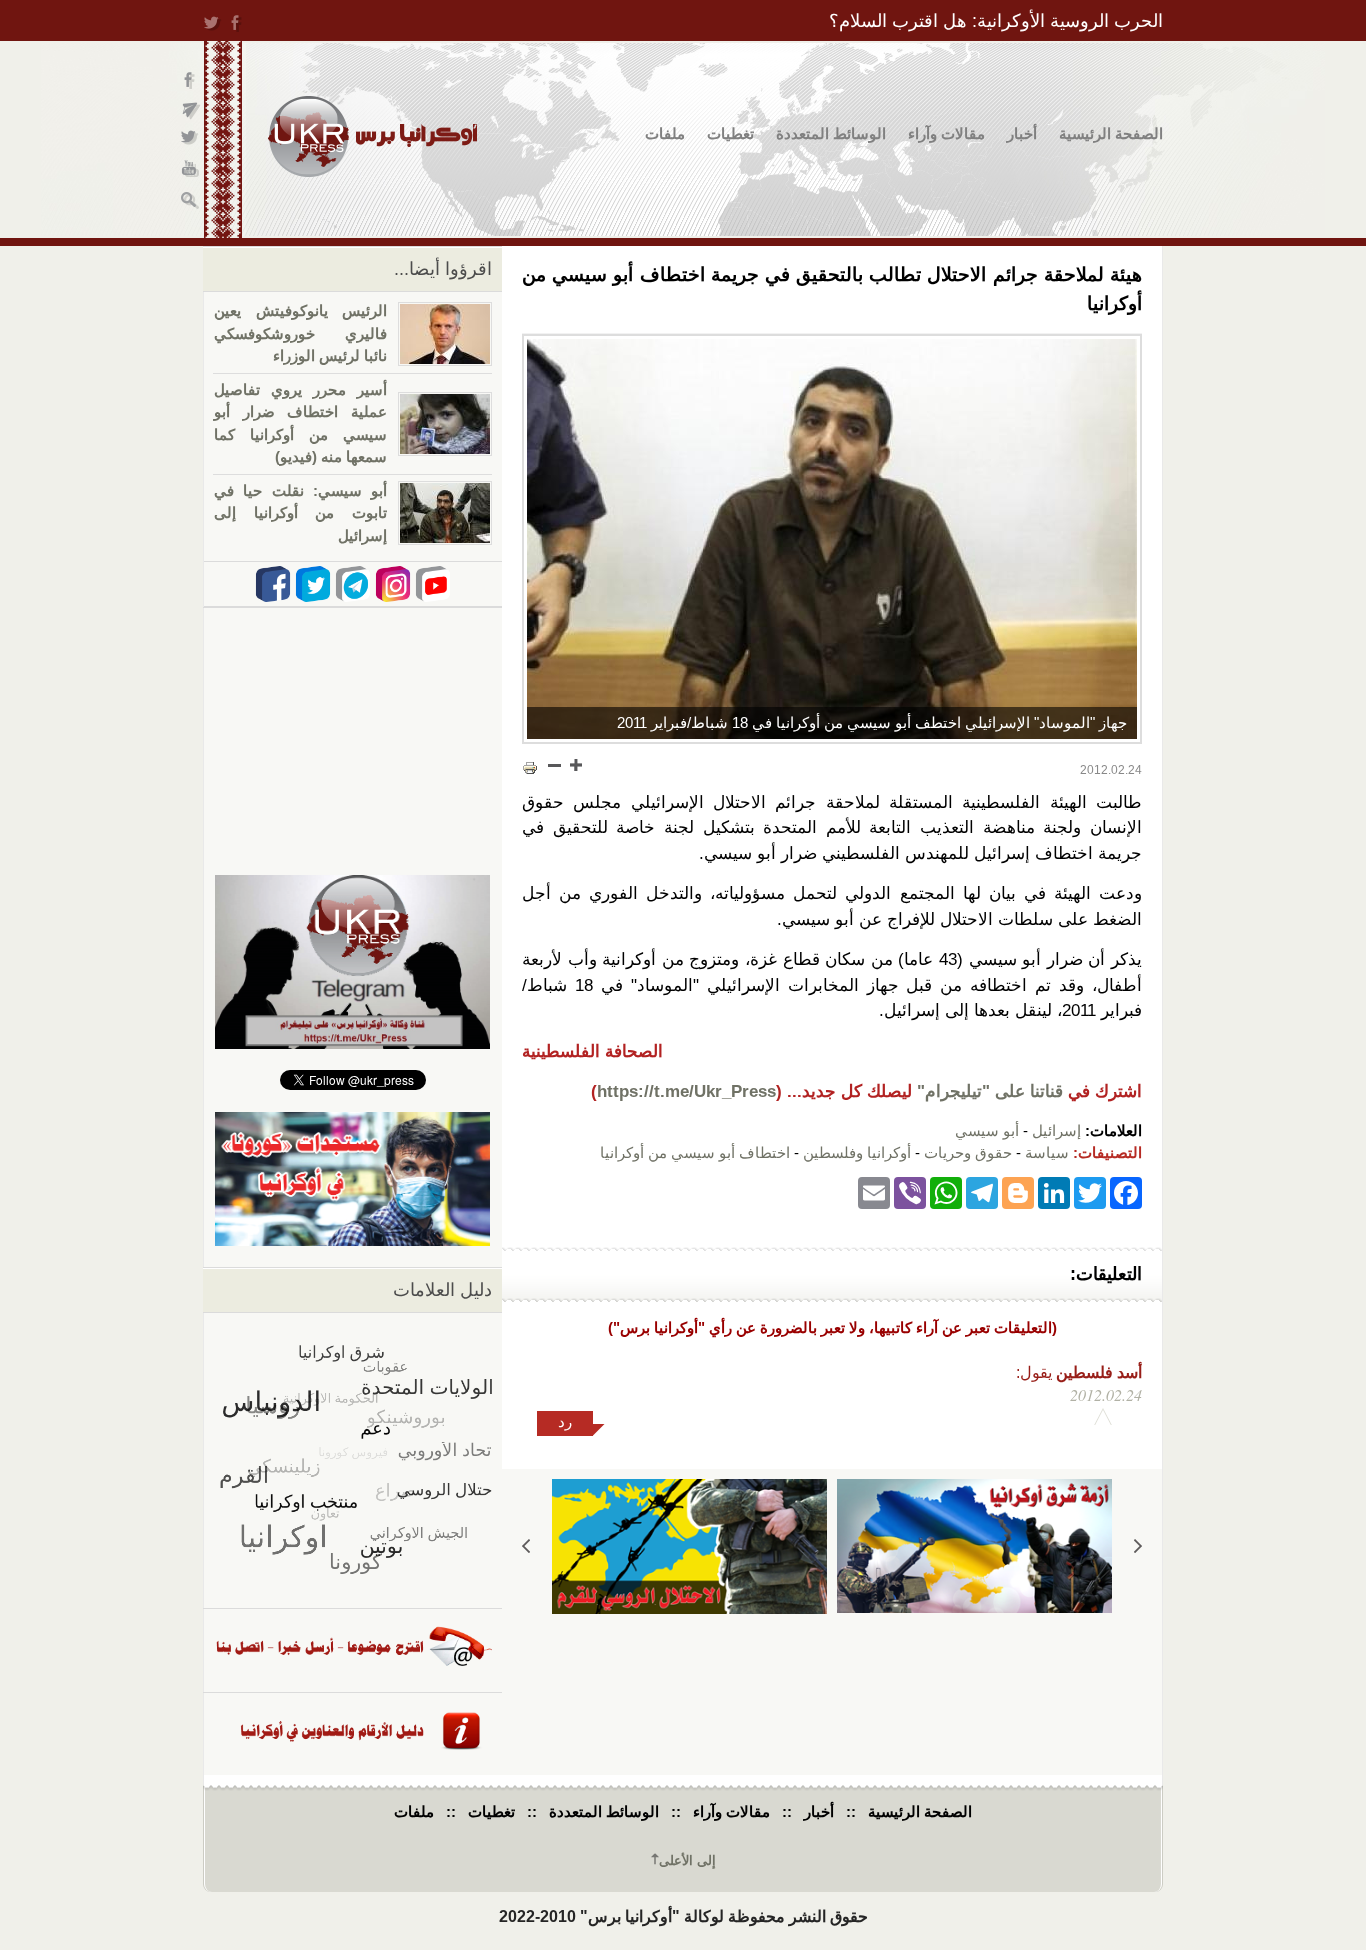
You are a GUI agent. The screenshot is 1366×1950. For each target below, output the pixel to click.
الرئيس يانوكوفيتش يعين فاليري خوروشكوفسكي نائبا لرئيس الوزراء (300, 333)
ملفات (665, 133)
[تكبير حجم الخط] (575, 765)
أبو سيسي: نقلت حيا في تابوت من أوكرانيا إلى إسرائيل (300, 513)
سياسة (1047, 1152)
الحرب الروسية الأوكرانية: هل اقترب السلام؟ (996, 21)
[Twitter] (1090, 1192)
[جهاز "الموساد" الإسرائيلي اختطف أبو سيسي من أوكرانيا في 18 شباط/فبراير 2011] (832, 539)
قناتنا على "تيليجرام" (990, 1091)
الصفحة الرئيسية (1111, 133)
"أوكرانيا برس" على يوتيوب (190, 170)
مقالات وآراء (946, 133)
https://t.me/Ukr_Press (686, 1091)
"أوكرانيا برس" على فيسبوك (190, 80)
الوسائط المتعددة (831, 133)
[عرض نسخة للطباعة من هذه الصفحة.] (530, 767)
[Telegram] (982, 1192)
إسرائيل (1056, 1130)
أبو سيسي (987, 1130)
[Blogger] (1018, 1192)
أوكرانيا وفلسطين (857, 1152)
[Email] (874, 1192)
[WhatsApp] (946, 1192)
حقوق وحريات (968, 1152)
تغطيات (730, 133)
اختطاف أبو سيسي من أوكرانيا (695, 1152)
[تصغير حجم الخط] (555, 765)
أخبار (1022, 133)
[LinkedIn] (1054, 1192)
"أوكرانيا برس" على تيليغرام (190, 110)
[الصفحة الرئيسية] (372, 136)
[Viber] (910, 1192)
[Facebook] (1126, 1192)
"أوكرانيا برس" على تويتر (190, 140)
